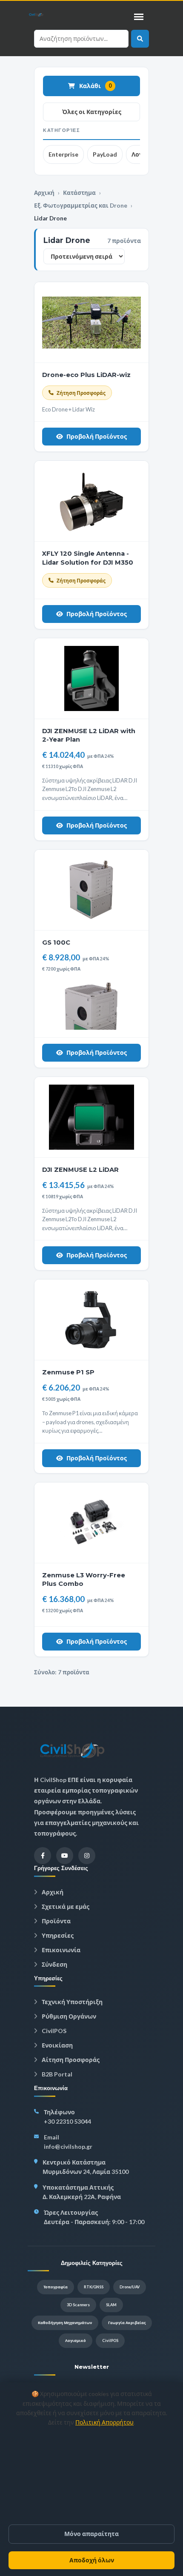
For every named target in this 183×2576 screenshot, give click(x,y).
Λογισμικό (76, 2340)
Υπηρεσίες (57, 1935)
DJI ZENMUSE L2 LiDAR (80, 1170)
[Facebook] (43, 1856)
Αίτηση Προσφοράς (70, 2060)
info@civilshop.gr (68, 2146)
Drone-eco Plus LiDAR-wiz (86, 375)
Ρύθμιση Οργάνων (68, 2016)
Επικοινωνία (60, 1950)
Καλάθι (96, 86)
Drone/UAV (130, 2287)
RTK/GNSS (94, 2287)
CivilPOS (53, 2031)
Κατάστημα (79, 193)
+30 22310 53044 (67, 2121)
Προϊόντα (56, 1921)
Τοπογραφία (56, 2287)
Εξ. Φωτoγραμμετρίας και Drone (81, 206)
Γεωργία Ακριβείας (127, 2323)
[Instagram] (87, 1856)
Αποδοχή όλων (92, 2560)
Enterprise (63, 154)
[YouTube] (65, 1856)
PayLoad (105, 154)
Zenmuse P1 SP (68, 1372)
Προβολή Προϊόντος (97, 436)
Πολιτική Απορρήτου (104, 2422)
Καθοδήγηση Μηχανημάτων (65, 2323)
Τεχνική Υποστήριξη (71, 2002)
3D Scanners (78, 2305)
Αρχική (44, 193)
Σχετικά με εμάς (65, 1906)
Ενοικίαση (57, 2045)
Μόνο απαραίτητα (91, 2534)
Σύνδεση (54, 1964)
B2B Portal (56, 2074)
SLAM (111, 2305)
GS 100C (56, 942)
